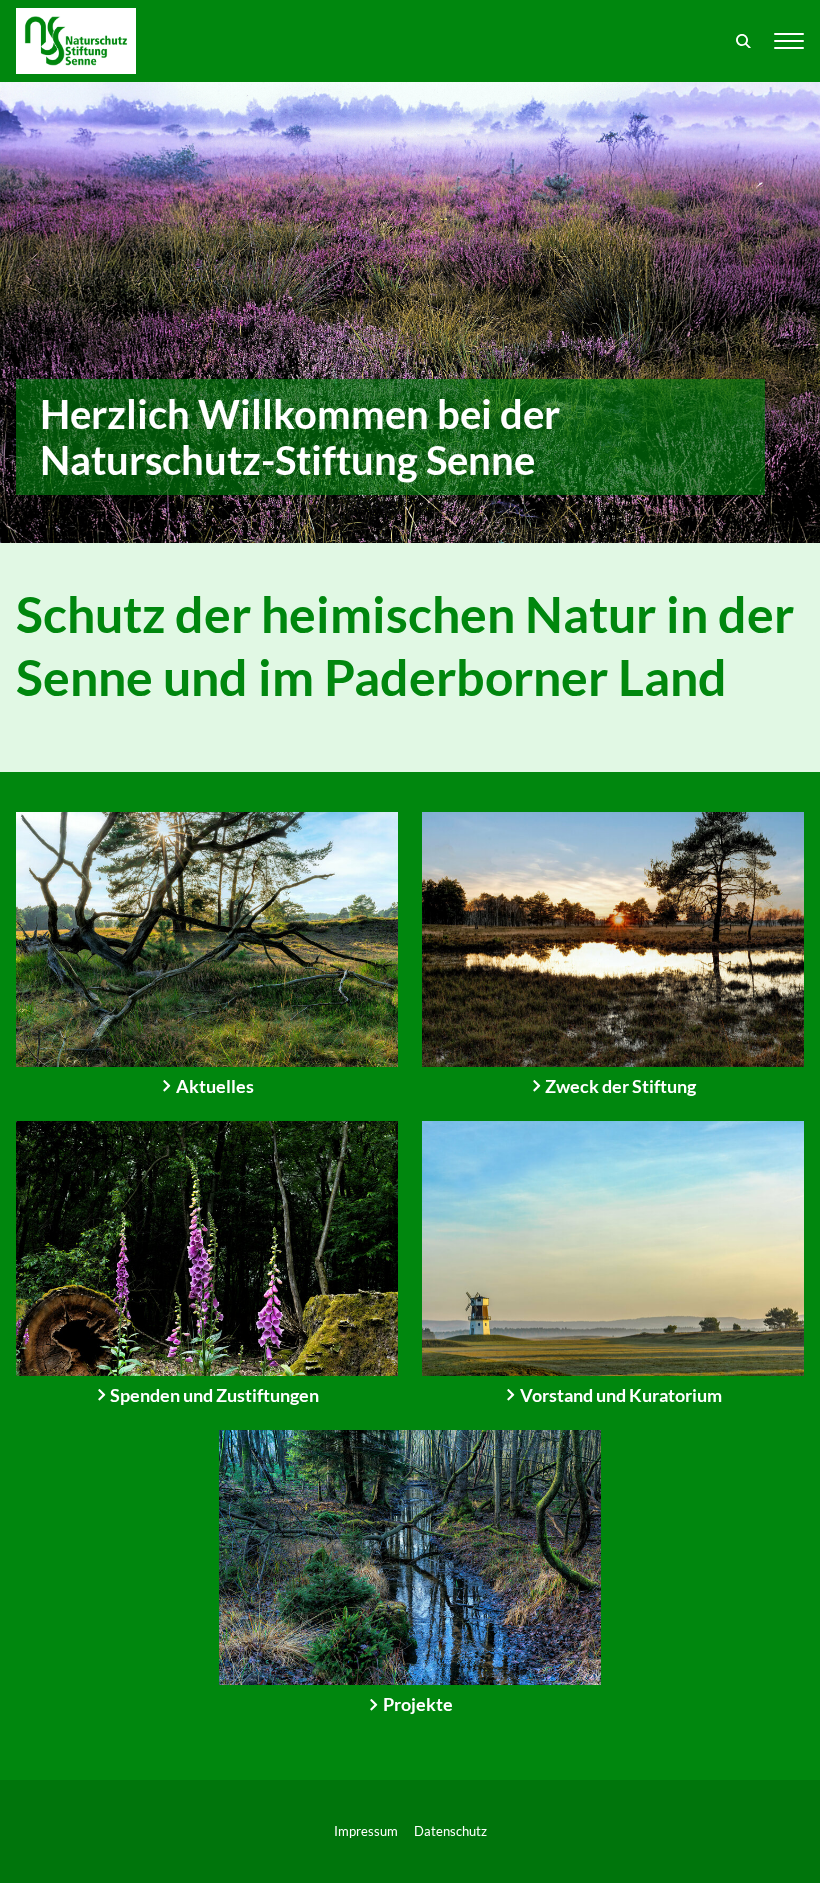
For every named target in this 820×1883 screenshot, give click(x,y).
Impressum (366, 1831)
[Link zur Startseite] (76, 41)
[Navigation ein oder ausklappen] (789, 40)
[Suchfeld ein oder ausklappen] (744, 41)
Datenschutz (450, 1831)
